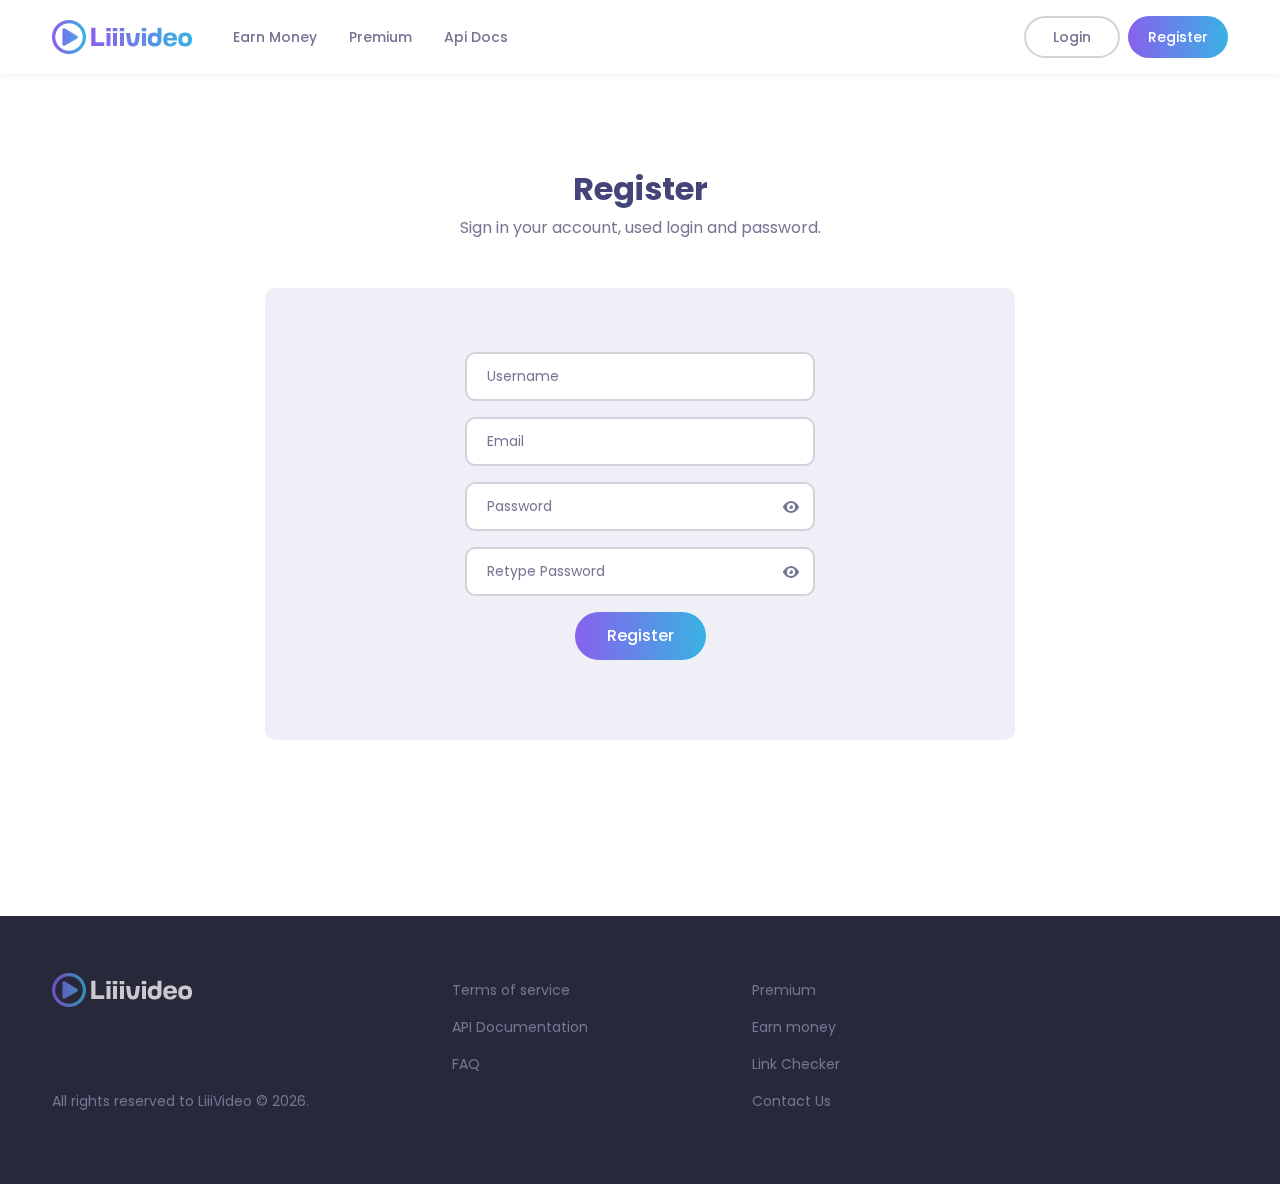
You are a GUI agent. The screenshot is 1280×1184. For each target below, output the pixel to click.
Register (1178, 37)
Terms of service (511, 990)
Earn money (794, 1027)
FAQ (466, 1064)
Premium (380, 37)
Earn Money (275, 37)
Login (1072, 37)
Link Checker (796, 1064)
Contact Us (791, 1101)
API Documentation (520, 1027)
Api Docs (476, 37)
